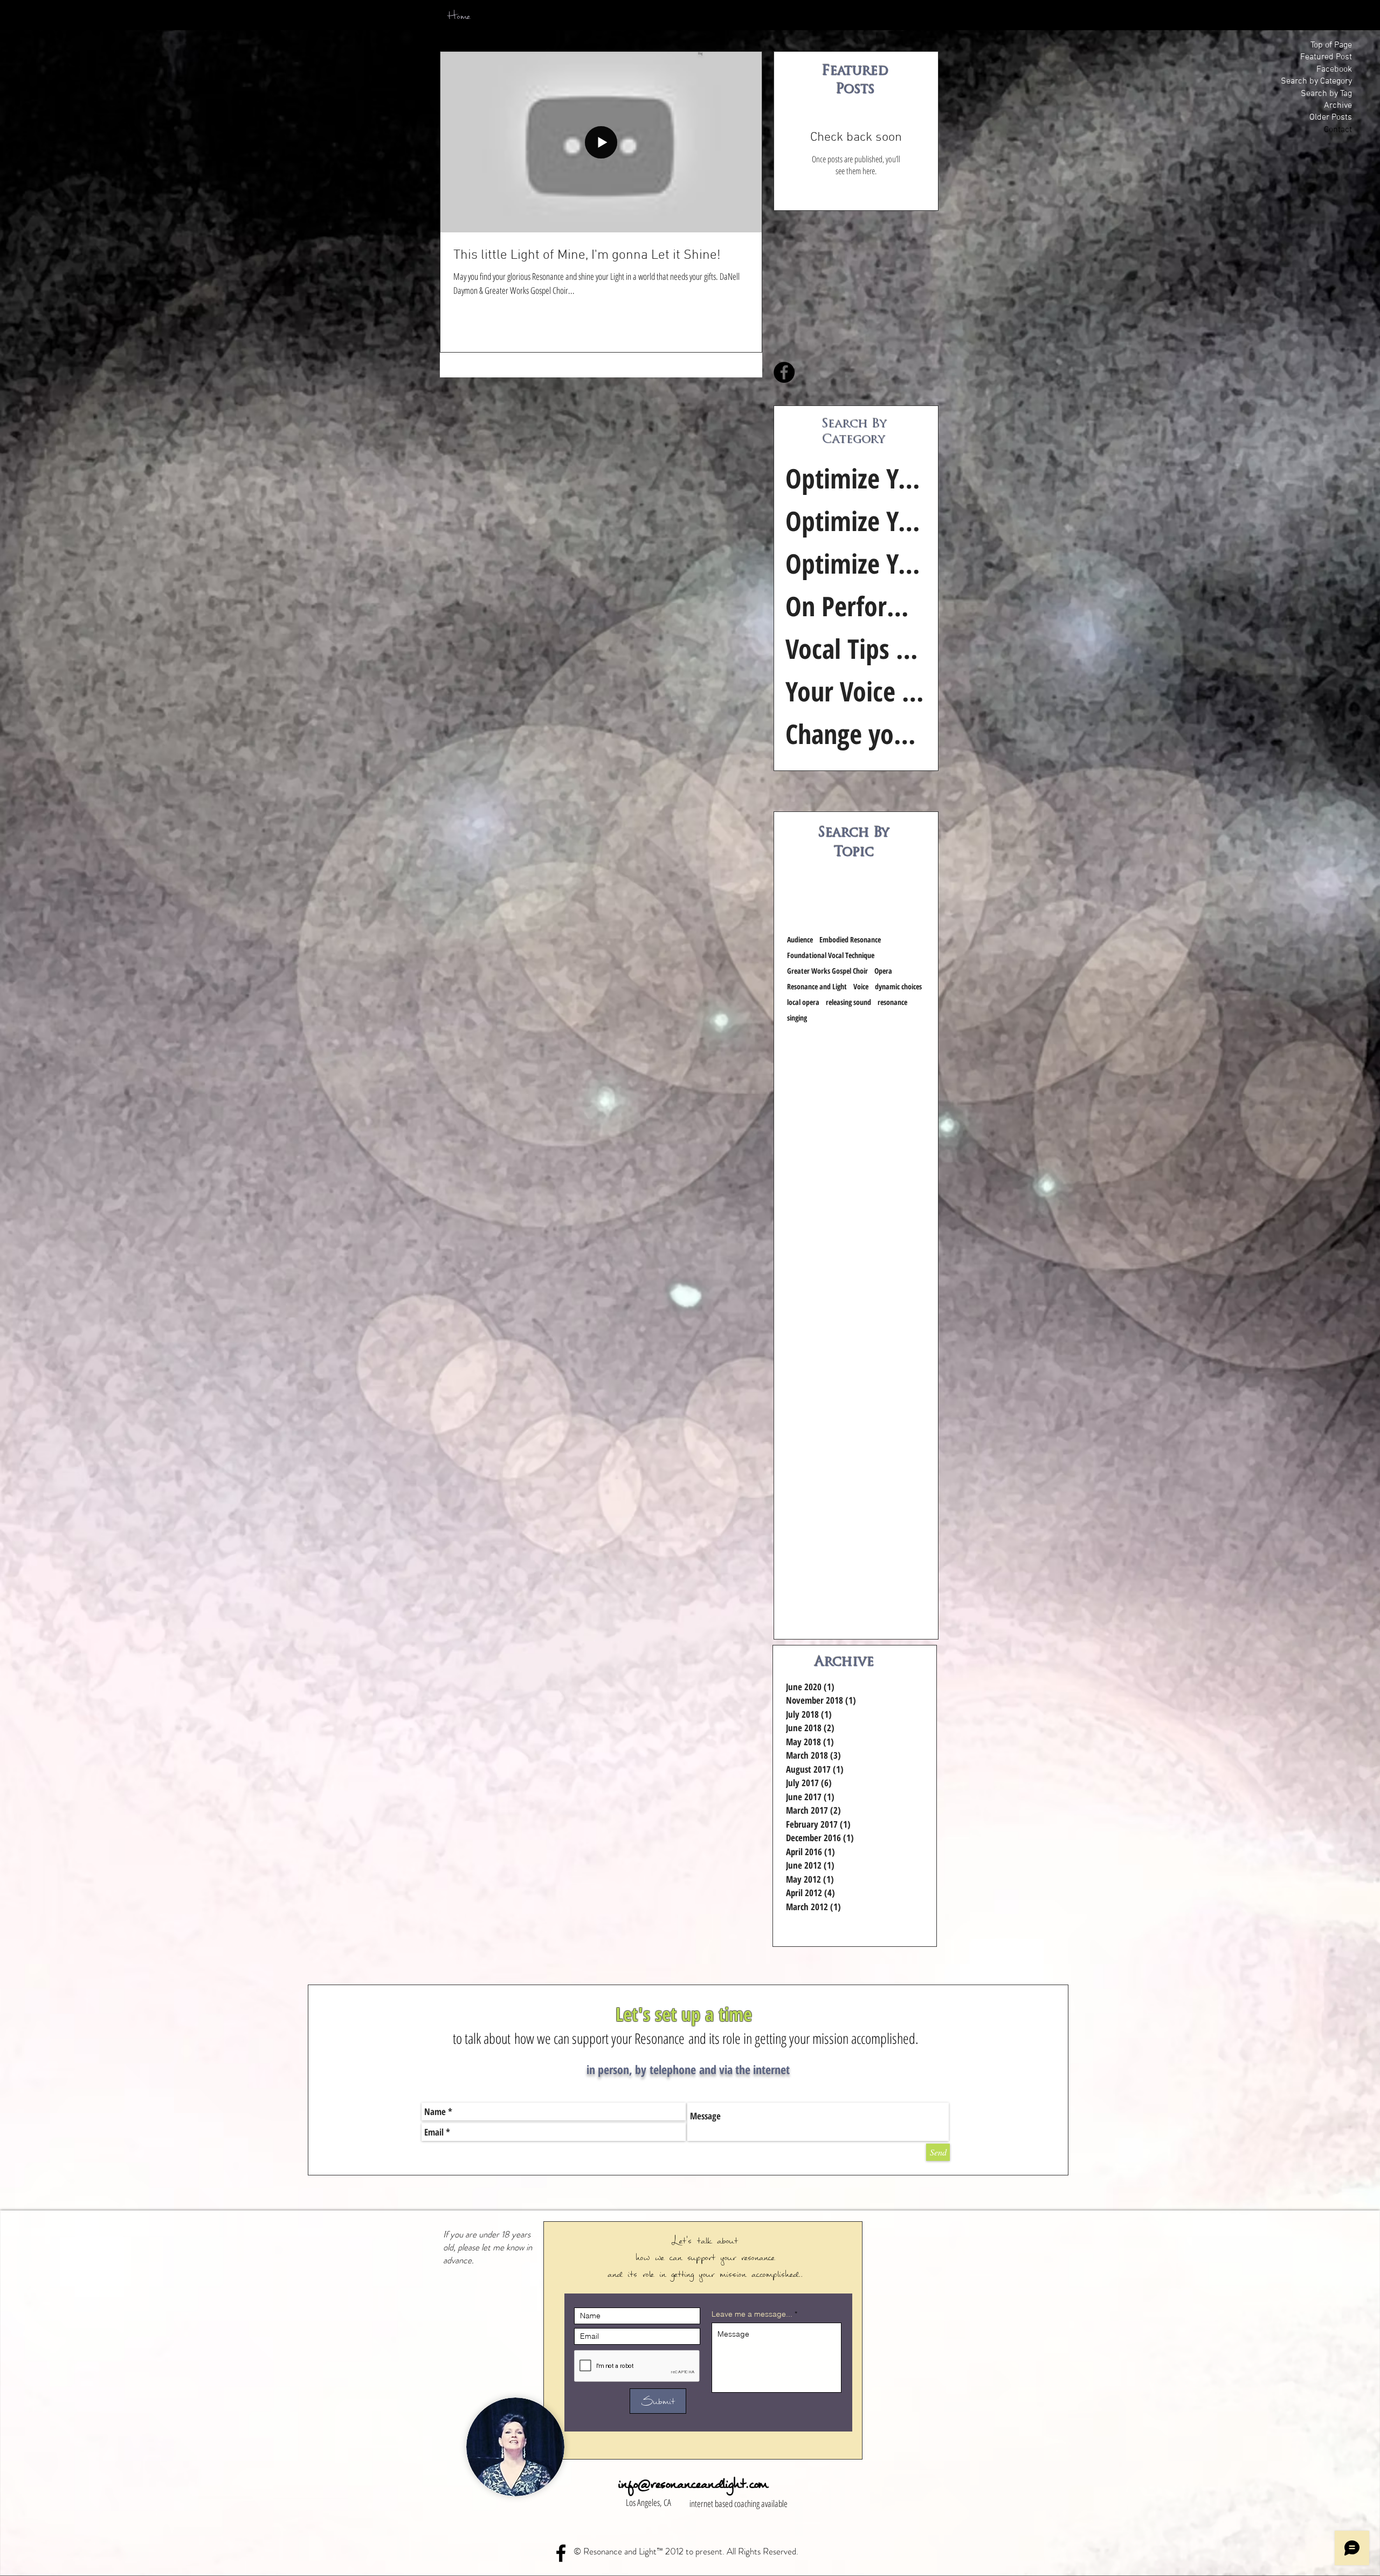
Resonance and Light (817, 986)
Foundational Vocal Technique (831, 955)
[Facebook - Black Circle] (784, 372)
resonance (892, 1002)
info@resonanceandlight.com (693, 2484)
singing (797, 1018)
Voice (861, 986)
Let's (684, 2240)
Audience (800, 939)
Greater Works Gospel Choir (827, 971)
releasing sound (848, 1002)
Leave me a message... (752, 2314)
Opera (883, 971)
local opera (803, 1002)
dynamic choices (898, 986)
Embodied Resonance (850, 939)
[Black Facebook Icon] (561, 2553)
